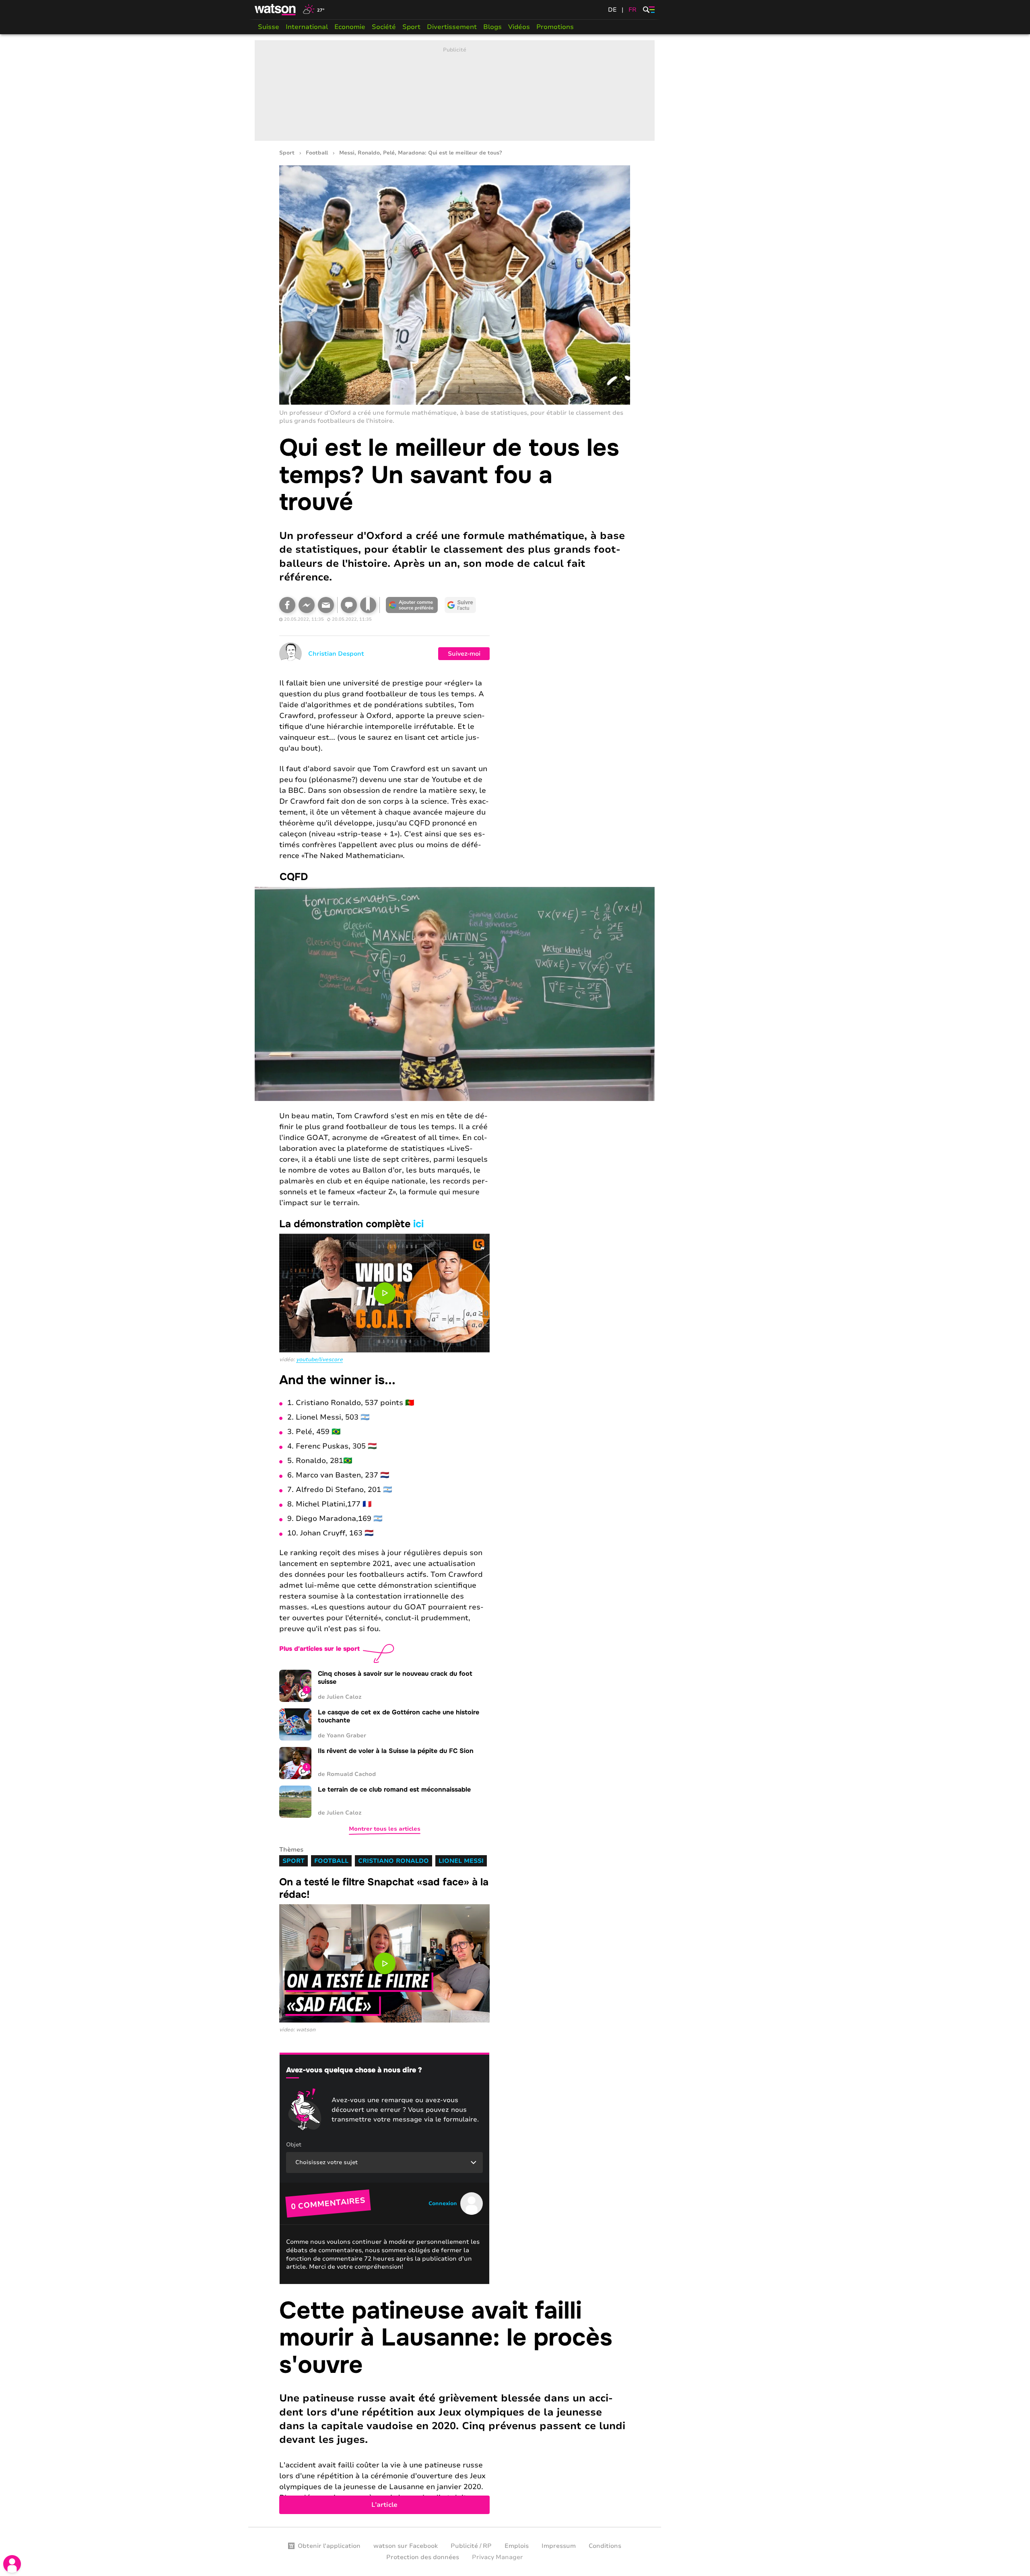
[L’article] (455, 2406)
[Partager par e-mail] (326, 605)
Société (384, 27)
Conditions (605, 2546)
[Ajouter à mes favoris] (368, 605)
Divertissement (452, 27)
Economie (350, 27)
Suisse (269, 27)
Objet (294, 2145)
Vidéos (519, 27)
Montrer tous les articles (385, 1829)
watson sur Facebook (406, 2546)
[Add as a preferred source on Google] (412, 605)
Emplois (517, 2546)
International (307, 27)
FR (632, 10)
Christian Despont (336, 654)
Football (317, 153)
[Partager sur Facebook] (287, 605)
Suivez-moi (464, 654)
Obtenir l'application (329, 2546)
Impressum (559, 2546)
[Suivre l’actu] (460, 605)
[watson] (276, 10)
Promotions (555, 27)
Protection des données (423, 2557)
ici (418, 1224)
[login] (12, 2564)
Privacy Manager (497, 2557)
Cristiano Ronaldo (393, 1861)
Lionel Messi (461, 1861)
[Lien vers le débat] (349, 605)
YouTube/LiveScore (319, 1360)
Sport (411, 27)
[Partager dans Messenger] (307, 605)
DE (612, 10)
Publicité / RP (471, 2546)
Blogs (492, 27)
